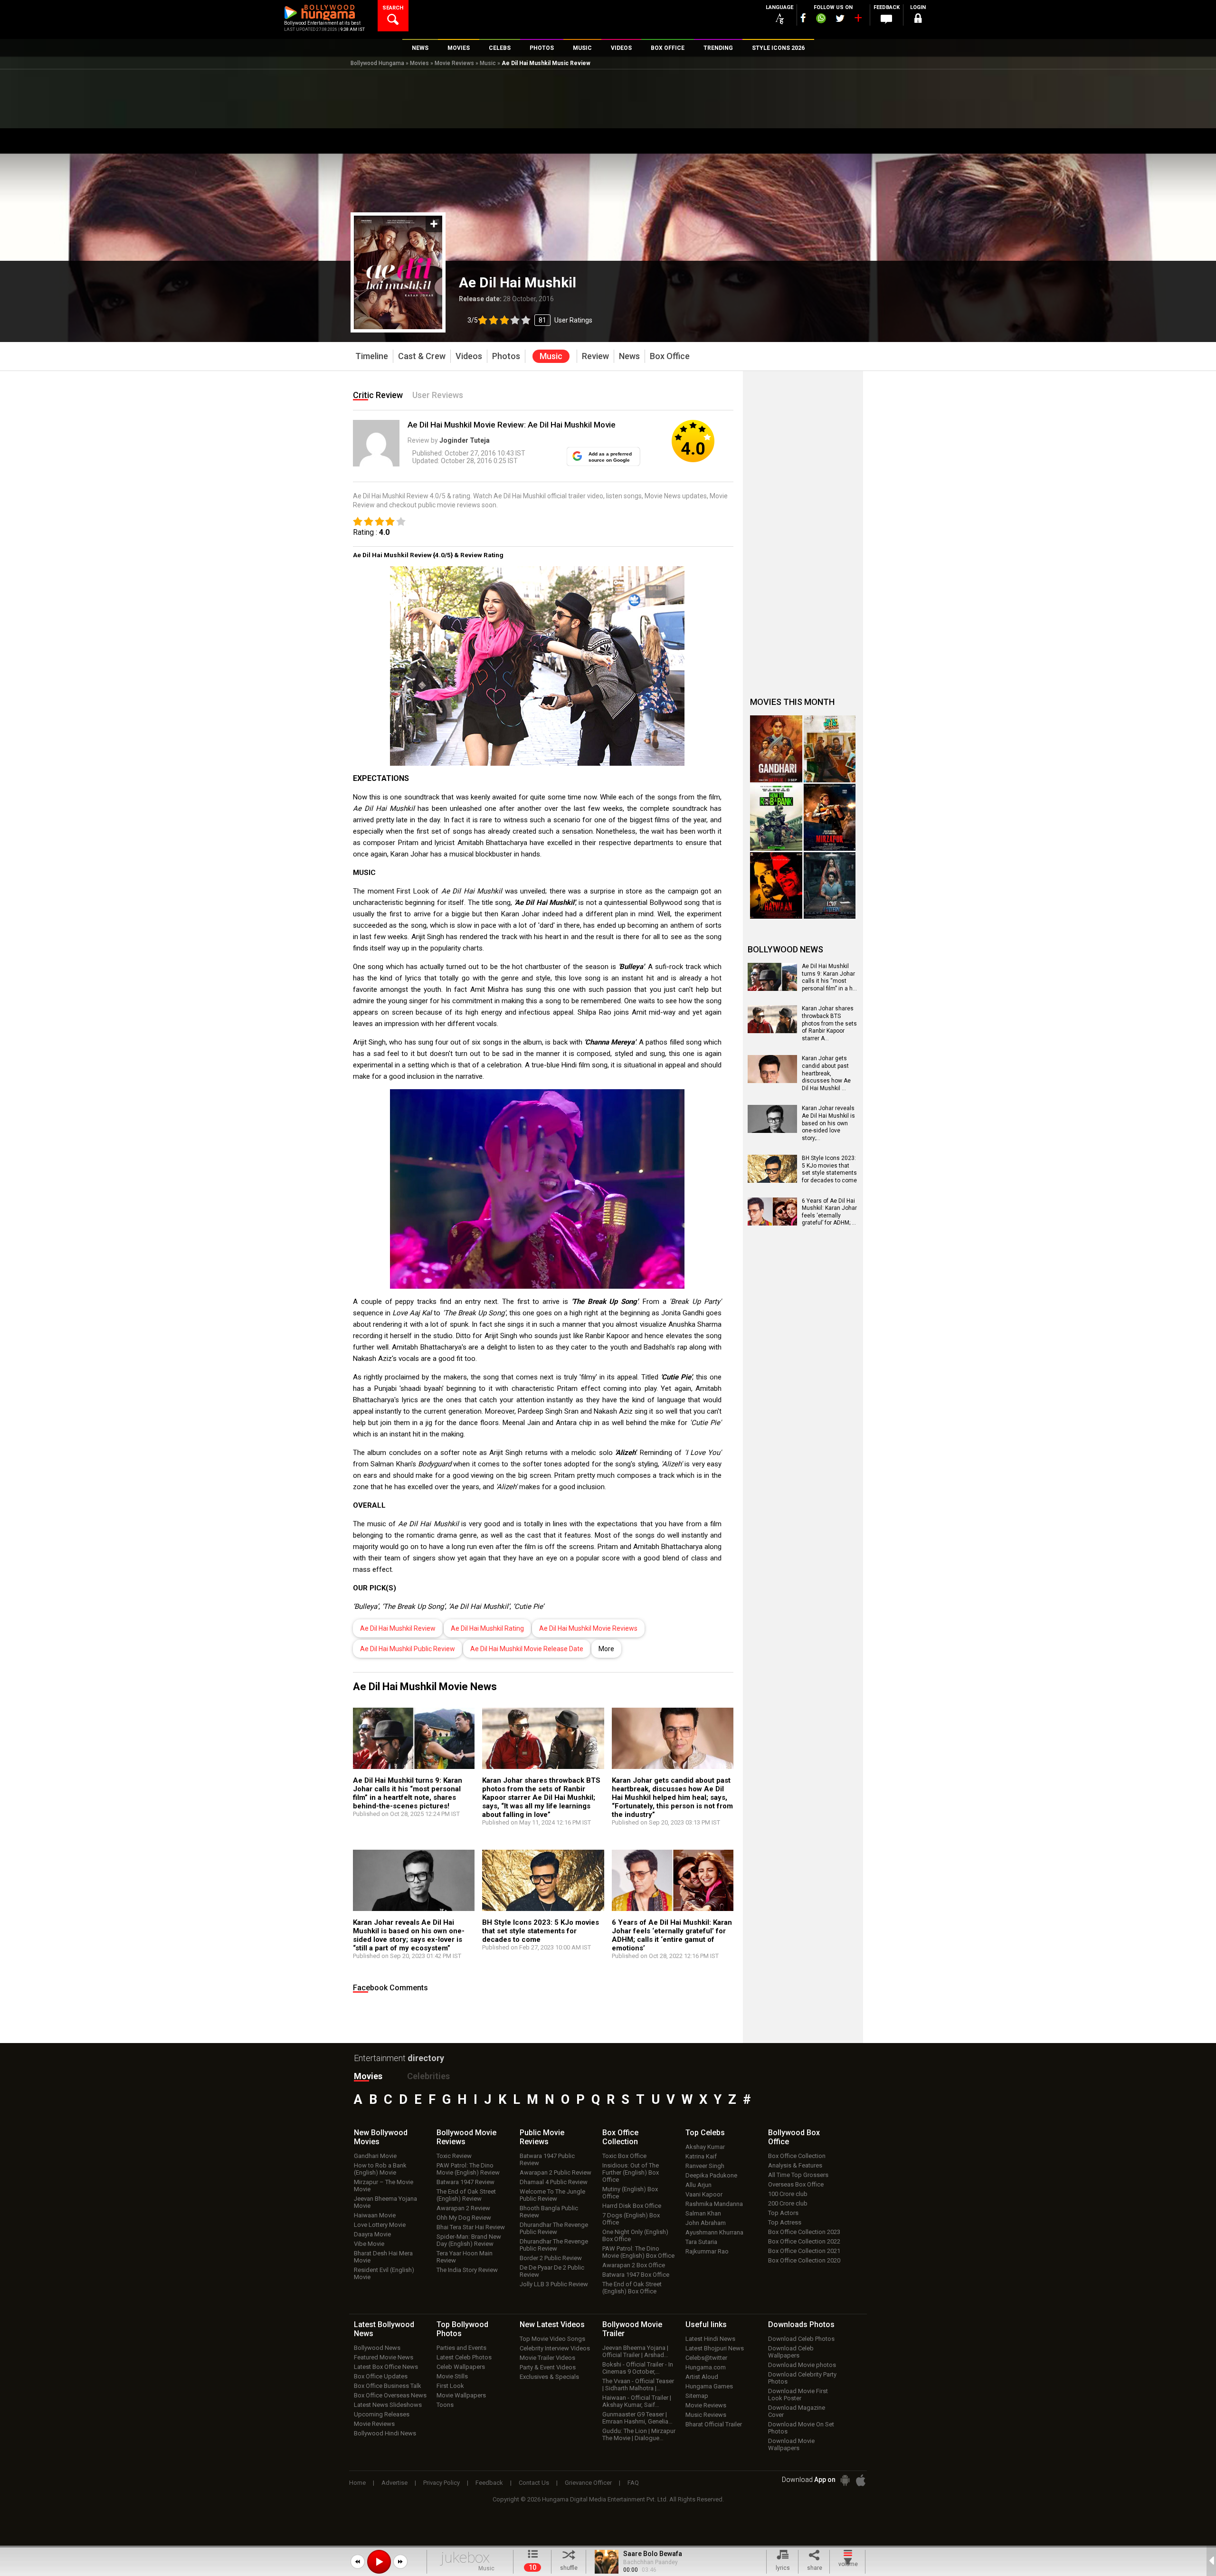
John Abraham (706, 2223)
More (606, 1649)
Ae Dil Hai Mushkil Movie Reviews (588, 1628)
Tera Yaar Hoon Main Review (465, 2257)
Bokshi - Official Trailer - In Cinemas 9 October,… (638, 2368)
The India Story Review (467, 2270)
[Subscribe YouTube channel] (858, 20)
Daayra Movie (372, 2234)
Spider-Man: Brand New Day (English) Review (469, 2240)
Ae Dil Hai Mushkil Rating (487, 1628)
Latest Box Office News (386, 2367)
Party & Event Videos (548, 2367)
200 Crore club (788, 2203)
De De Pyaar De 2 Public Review (552, 2271)
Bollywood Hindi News (385, 2433)
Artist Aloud (702, 2377)
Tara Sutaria (701, 2242)
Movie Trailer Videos (547, 2358)
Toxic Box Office (624, 2156)
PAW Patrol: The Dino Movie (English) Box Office (638, 2252)
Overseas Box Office (796, 2184)
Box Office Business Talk (388, 2386)
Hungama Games (709, 2386)
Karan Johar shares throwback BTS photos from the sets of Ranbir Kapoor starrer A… (829, 1023)
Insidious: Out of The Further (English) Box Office (631, 2172)
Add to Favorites (434, 224)
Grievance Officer (588, 2483)
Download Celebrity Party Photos (802, 2378)
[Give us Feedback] (886, 19)
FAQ (633, 2483)
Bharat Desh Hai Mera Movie (383, 2257)
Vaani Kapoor (704, 2194)
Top (705, 2133)
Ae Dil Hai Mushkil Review (398, 1628)
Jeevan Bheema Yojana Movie (385, 2202)
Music (488, 63)
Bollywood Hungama (377, 63)
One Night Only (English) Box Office (635, 2235)
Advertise (394, 2483)
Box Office (620, 2137)
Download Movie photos (802, 2365)
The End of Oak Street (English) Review (466, 2195)
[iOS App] (861, 2480)
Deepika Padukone (711, 2175)
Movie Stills (452, 2376)
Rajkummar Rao (707, 2251)
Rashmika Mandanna (714, 2204)
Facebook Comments (390, 1988)
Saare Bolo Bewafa (653, 2554)
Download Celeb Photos (801, 2339)
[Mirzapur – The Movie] (830, 817)
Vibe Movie (369, 2244)
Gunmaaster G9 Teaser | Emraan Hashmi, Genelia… (637, 2418)
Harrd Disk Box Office (632, 2206)
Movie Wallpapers (461, 2395)
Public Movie (542, 2137)
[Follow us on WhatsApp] (821, 19)
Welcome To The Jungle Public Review (552, 2195)
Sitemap (697, 2396)
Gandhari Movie (375, 2156)
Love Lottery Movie (380, 2225)
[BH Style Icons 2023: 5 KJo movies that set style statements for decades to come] (543, 1884)
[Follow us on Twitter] (840, 18)
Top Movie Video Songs (552, 2339)
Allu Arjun (698, 2185)
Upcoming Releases (382, 2414)
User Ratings (530, 320)
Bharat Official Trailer (714, 2424)
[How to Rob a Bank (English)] (776, 817)
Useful (706, 2324)
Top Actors (783, 2213)
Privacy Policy (442, 2483)
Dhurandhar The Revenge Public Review (554, 2228)
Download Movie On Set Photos (801, 2428)
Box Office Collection (797, 2156)
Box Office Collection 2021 (804, 2251)
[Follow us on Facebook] (803, 18)
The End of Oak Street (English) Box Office (632, 2288)
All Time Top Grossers (798, 2175)
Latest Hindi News (710, 2339)
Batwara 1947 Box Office (636, 2275)
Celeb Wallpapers (461, 2367)
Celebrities (428, 2076)
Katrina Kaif (701, 2156)
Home (357, 2483)
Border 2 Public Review (551, 2258)
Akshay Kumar (705, 2147)
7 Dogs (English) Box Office (631, 2219)
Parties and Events (461, 2348)
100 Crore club (788, 2194)
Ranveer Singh (705, 2166)
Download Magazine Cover (797, 2411)
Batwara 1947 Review (465, 2182)
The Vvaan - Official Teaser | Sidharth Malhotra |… (638, 2385)
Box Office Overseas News (390, 2395)
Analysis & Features (795, 2165)
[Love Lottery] (830, 886)
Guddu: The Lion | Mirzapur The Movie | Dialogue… (639, 2434)
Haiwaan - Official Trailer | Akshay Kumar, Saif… (637, 2401)
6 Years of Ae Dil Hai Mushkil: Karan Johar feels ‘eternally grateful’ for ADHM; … (829, 1212)
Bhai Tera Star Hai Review (471, 2227)
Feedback (489, 2483)
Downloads (801, 2324)
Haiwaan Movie (375, 2215)
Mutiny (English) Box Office (630, 2193)
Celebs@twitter (706, 2358)
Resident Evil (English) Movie (384, 2273)
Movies (419, 63)
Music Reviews (706, 2415)
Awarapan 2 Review (463, 2208)
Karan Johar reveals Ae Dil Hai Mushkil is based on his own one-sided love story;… (828, 1123)
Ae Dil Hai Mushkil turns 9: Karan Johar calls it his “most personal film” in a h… (829, 977)
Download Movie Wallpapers (791, 2444)
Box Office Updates (381, 2376)
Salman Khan (703, 2213)
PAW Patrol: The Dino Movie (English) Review (468, 2169)
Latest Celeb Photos (464, 2357)
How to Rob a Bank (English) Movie (380, 2169)
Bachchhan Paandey (651, 2562)
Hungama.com (706, 2367)
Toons (445, 2405)
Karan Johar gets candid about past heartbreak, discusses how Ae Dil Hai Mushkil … (826, 1073)
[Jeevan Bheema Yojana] (830, 749)
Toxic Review (454, 2156)
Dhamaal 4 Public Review (554, 2182)
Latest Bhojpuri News (715, 2348)
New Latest (552, 2324)
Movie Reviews (454, 63)
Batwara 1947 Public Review (547, 2159)
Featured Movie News (384, 2357)
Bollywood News (377, 2348)
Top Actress (785, 2222)
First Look (450, 2386)
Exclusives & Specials (549, 2377)
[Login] (918, 20)
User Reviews (438, 395)
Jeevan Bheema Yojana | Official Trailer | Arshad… (635, 2351)
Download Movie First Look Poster (798, 2395)
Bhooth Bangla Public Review (549, 2212)
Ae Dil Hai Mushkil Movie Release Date (527, 1649)
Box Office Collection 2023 (804, 2232)
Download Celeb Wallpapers (791, 2352)
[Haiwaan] (776, 886)
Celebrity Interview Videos (555, 2348)
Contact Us (534, 2483)
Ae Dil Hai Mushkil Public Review (408, 1649)
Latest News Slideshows (388, 2405)
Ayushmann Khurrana (714, 2232)
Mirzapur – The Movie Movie (384, 2186)
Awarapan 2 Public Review (556, 2172)
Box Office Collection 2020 (804, 2260)
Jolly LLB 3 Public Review (554, 2284)
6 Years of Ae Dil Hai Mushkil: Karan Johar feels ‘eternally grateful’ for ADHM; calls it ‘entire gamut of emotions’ (672, 1935)
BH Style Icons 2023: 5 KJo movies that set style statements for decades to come (541, 1931)
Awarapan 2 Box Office (634, 2265)
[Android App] (845, 2480)
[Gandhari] (776, 749)
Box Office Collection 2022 (804, 2241)
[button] (358, 2562)
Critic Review (378, 395)
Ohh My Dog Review (464, 2218)
